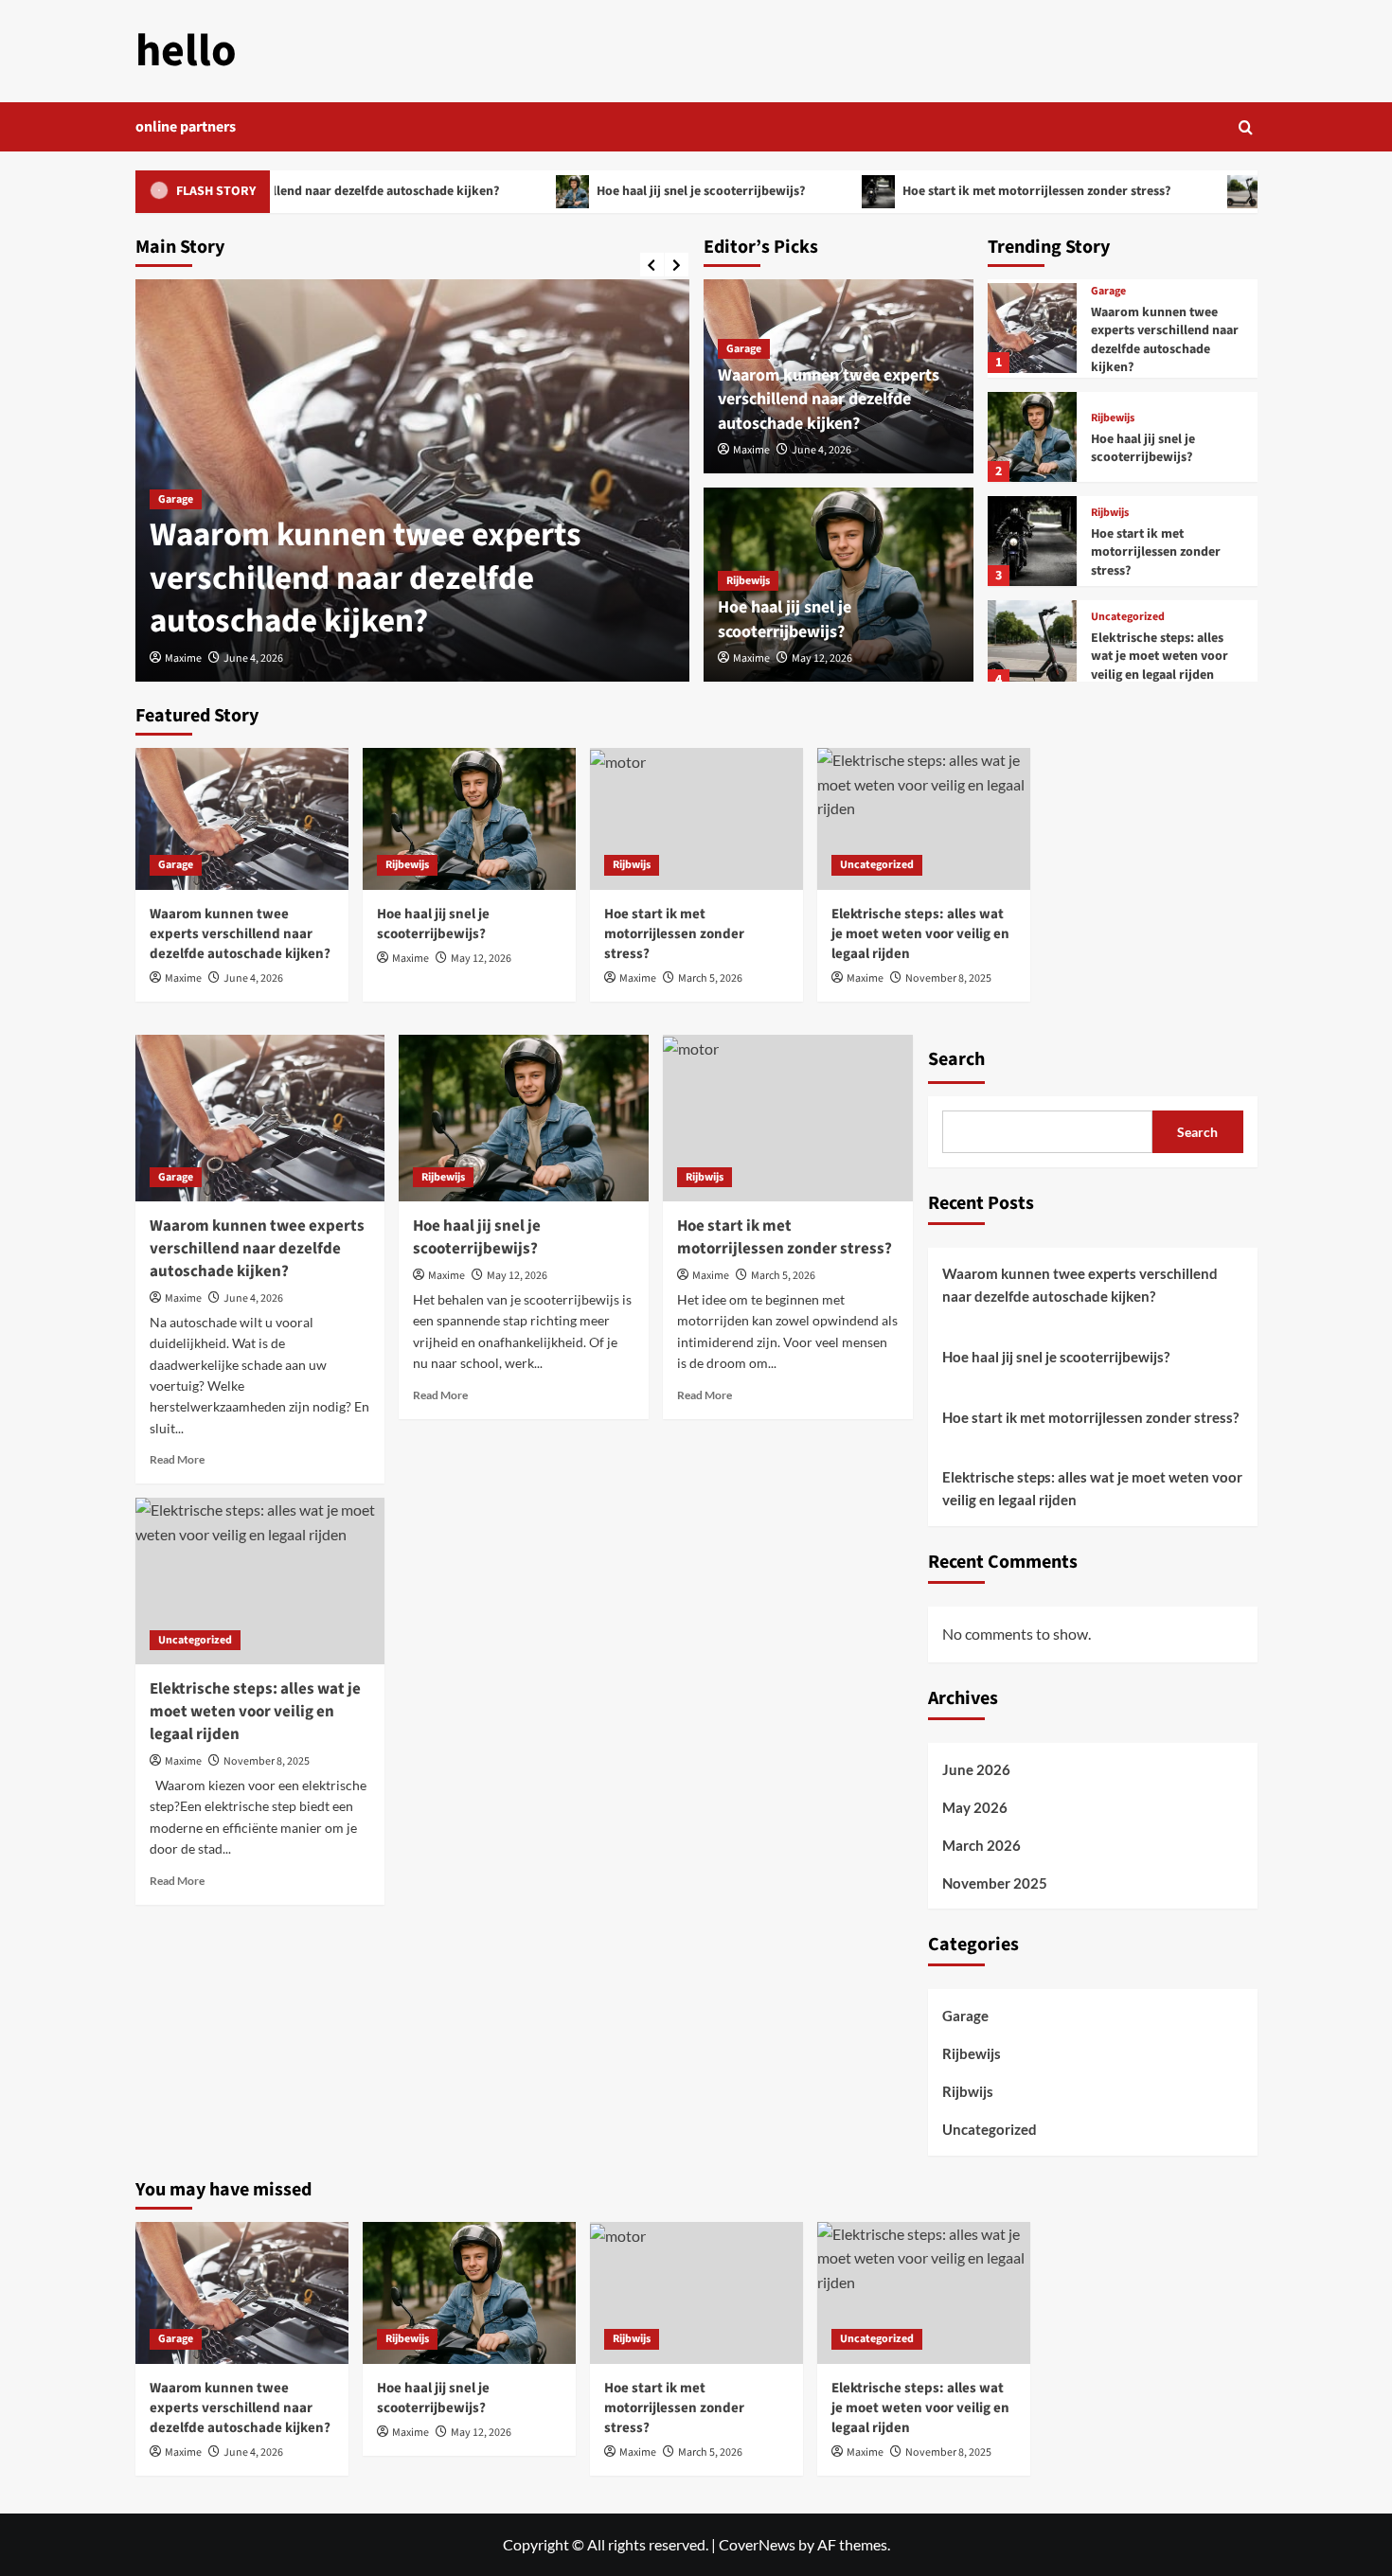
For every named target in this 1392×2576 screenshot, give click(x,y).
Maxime (183, 658)
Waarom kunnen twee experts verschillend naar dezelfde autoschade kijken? (366, 578)
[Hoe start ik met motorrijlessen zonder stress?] (1033, 541)
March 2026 (982, 1845)
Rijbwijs (1110, 513)
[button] (1246, 127)
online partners (186, 127)
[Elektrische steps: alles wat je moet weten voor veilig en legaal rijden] (1033, 645)
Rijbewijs (748, 581)
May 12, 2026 (822, 658)
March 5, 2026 (710, 978)
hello (186, 51)
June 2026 (976, 1769)
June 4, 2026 (253, 658)
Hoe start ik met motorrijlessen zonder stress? (976, 191)
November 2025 (995, 1883)
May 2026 (975, 1807)
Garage (176, 499)
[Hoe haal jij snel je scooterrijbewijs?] (1033, 437)
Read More (177, 1459)
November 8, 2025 (948, 978)
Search (956, 1059)
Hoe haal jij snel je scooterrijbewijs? (641, 191)
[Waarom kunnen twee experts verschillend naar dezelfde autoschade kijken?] (1033, 328)
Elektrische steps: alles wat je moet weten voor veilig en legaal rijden (1160, 657)
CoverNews (757, 2544)
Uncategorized (1128, 617)
